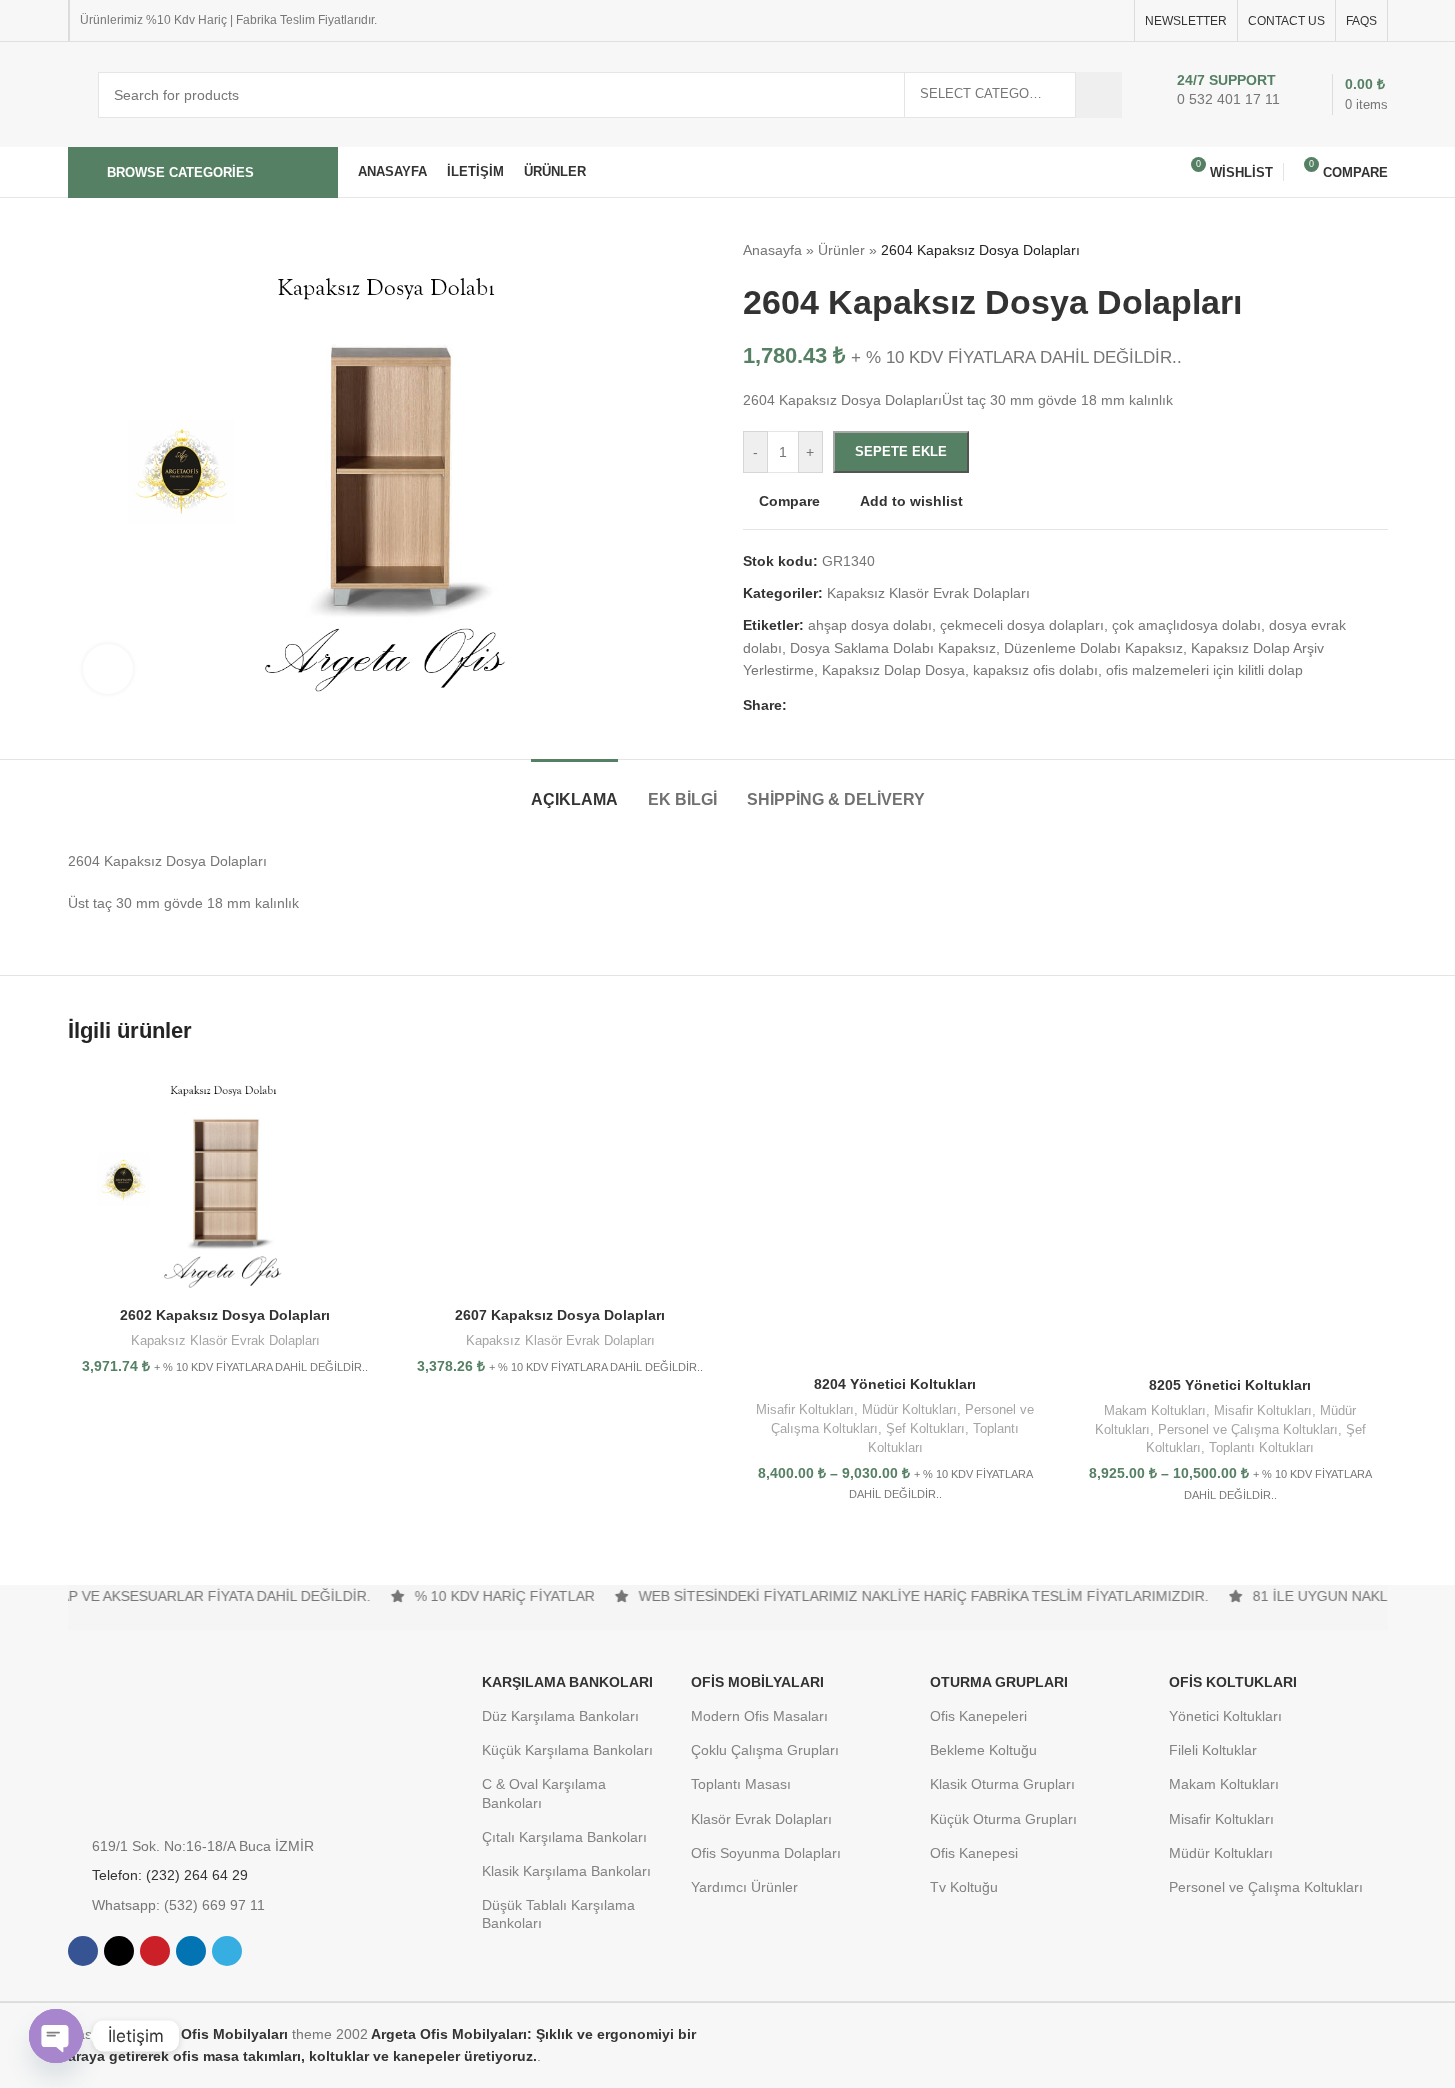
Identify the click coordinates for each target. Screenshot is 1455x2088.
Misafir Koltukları (805, 1409)
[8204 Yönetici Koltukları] (895, 1216)
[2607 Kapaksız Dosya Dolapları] (560, 1181)
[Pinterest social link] (1064, 20)
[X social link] (1040, 20)
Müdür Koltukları (909, 1409)
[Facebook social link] (1016, 20)
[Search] (1099, 95)
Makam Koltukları (1155, 1410)
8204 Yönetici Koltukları (895, 1384)
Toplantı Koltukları (1261, 1447)
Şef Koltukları (925, 1428)
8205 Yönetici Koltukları (1230, 1385)
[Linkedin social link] (1088, 20)
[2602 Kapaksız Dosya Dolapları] (225, 1181)
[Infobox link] (1223, 95)
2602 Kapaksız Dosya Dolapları (225, 1315)
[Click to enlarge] (108, 669)
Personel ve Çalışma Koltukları (1248, 1429)
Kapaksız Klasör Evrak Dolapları (225, 1340)
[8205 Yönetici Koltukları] (1230, 1216)
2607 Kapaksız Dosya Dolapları (560, 1315)
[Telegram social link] (1112, 20)
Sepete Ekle (901, 451)
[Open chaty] (56, 2036)
